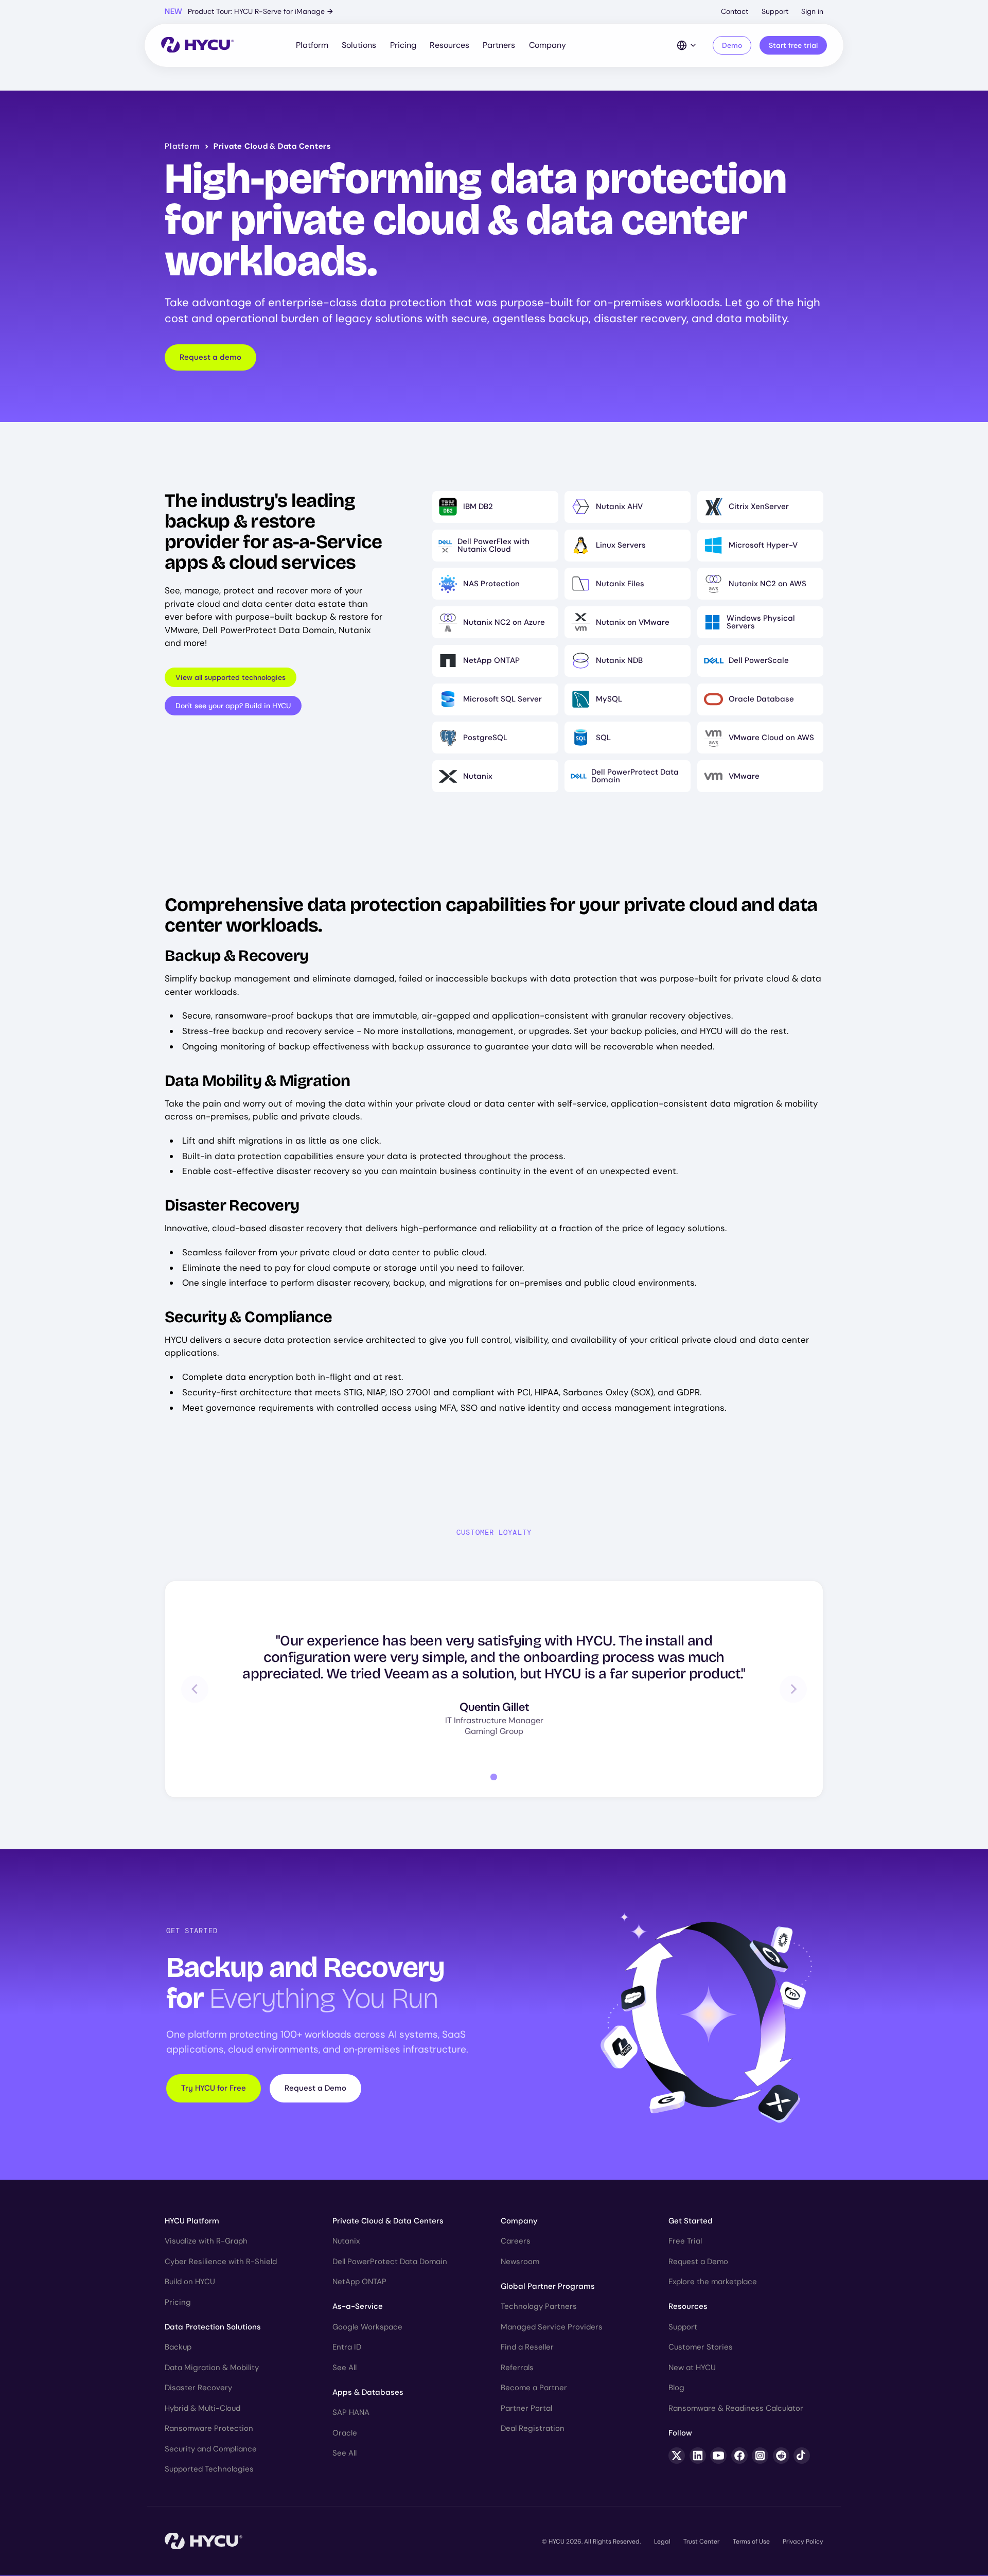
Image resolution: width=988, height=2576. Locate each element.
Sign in (812, 11)
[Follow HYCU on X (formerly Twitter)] (677, 2456)
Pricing (403, 45)
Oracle (345, 2433)
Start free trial (793, 45)
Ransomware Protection (209, 2428)
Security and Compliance (211, 2449)
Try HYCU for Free (214, 2088)
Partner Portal (526, 2408)
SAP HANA (351, 2412)
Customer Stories (701, 2347)
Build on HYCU (190, 2282)
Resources (449, 45)
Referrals (517, 2368)
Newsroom (520, 2262)
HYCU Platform (192, 2221)
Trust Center (701, 2542)
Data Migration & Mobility (212, 2368)
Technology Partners (539, 2306)
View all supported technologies (231, 677)
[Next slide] (793, 1689)
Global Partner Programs (548, 2286)
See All (345, 2368)
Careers (516, 2241)
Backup (178, 2347)
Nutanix (346, 2241)
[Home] (197, 46)
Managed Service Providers (552, 2327)
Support (775, 11)
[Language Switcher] (687, 45)
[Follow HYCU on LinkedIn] (698, 2456)
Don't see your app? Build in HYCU (233, 706)
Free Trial (685, 2241)
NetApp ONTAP (359, 2282)
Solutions (359, 45)
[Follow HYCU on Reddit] (781, 2456)
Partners (499, 45)
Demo (732, 45)
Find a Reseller (527, 2347)
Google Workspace (367, 2327)
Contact (735, 11)
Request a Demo (315, 2088)
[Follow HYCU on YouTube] (718, 2456)
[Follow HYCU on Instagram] (760, 2456)
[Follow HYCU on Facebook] (739, 2456)
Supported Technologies (209, 2469)
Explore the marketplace (713, 2282)
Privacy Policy (803, 2542)
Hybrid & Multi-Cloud (202, 2408)
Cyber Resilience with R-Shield (221, 2262)
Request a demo (210, 357)
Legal (662, 2542)
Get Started (691, 2221)
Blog (676, 2388)
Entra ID (347, 2347)
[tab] (494, 1777)
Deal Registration (533, 2428)
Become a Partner (534, 2388)
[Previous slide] (195, 1689)
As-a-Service (358, 2306)
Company (548, 45)
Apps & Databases (368, 2392)
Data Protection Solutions (213, 2327)
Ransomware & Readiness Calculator (736, 2408)
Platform (312, 45)
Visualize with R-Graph (206, 2241)
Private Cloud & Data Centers (388, 2221)
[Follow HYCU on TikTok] (802, 2456)
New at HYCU (692, 2368)
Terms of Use (751, 2542)
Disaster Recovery (198, 2388)
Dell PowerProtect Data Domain (390, 2262)
